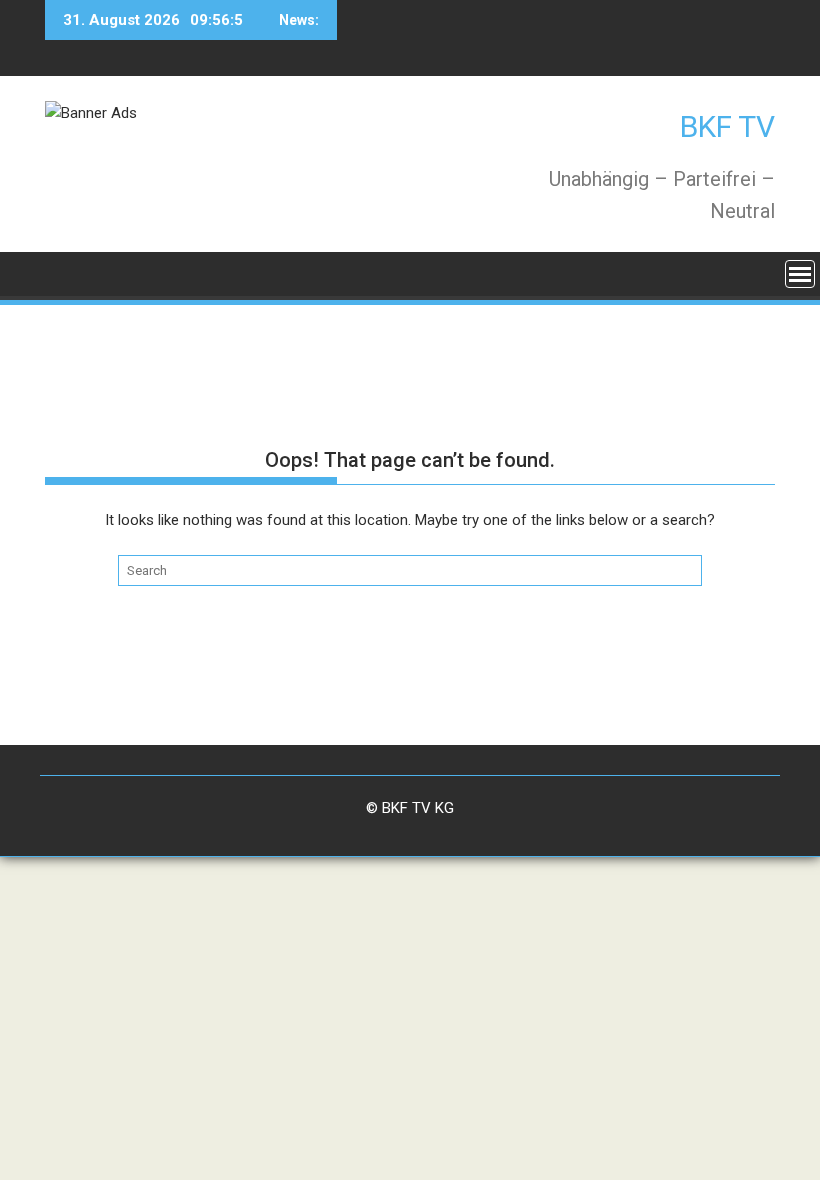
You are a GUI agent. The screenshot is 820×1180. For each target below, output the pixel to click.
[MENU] (800, 274)
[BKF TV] (64, 272)
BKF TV (727, 126)
